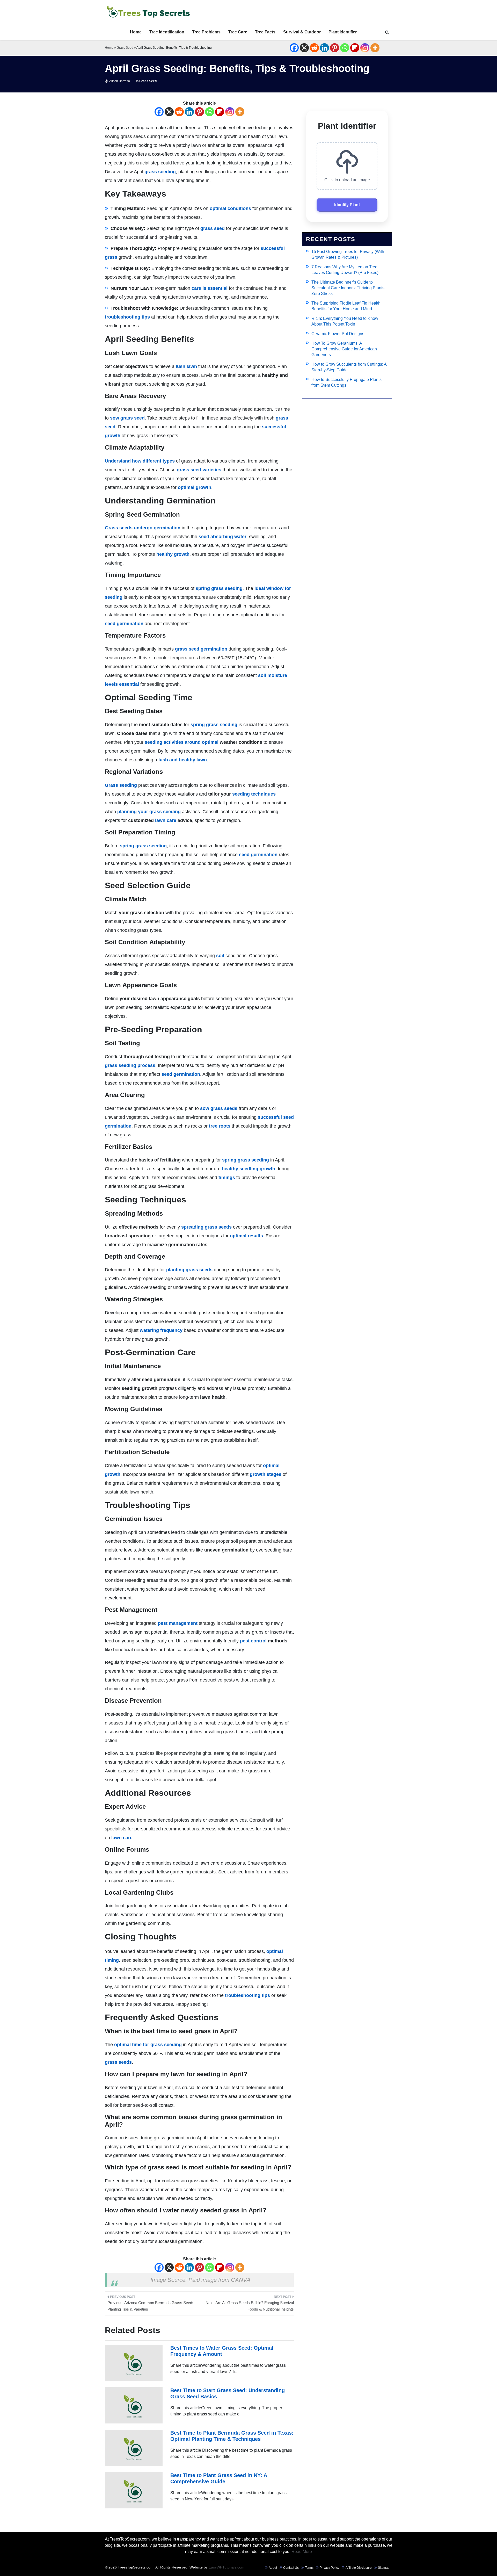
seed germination (124, 624)
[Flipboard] (355, 48)
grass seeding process (130, 1065)
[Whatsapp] (345, 48)
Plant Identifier (343, 32)
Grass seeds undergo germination (143, 528)
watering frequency (161, 1330)
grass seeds (118, 2062)
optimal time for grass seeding (148, 2045)
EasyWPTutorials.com (226, 2567)
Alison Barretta (120, 81)
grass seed (213, 228)
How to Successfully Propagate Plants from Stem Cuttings (346, 382)
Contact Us (291, 2568)
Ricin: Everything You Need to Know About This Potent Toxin (345, 321)
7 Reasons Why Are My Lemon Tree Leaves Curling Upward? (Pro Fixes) (345, 270)
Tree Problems (206, 32)
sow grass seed (127, 418)
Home (136, 32)
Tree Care (238, 32)
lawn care (166, 820)
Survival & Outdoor (302, 32)
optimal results (246, 1236)
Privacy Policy (330, 2568)
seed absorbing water (222, 537)
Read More (302, 2552)
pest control (253, 1641)
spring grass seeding (219, 588)
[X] (304, 48)
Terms (309, 2568)
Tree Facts (265, 32)
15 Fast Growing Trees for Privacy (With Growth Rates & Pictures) (348, 254)
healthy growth (173, 554)
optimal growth (195, 487)
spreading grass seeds (206, 1227)
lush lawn (186, 366)
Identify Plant (347, 205)
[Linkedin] (324, 48)
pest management (178, 1623)
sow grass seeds (219, 1108)
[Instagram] (365, 48)
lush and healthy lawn (183, 760)
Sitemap (384, 2568)
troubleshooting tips (127, 317)
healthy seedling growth (248, 1169)
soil (220, 956)
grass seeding (160, 172)
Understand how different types (140, 461)
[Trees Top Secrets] (148, 12)
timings (227, 1178)
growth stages (266, 1474)
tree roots (220, 1126)
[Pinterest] (335, 48)
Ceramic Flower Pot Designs (338, 334)
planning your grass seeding (149, 812)
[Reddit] (314, 48)
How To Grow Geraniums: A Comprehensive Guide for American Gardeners (344, 349)
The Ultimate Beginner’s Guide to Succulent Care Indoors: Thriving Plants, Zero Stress (348, 288)
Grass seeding (121, 785)
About (273, 2568)
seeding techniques (254, 794)
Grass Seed (125, 48)
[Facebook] (294, 48)
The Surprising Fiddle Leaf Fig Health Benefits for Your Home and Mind (346, 306)
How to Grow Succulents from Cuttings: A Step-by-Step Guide (349, 367)
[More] (375, 48)
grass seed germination (201, 649)
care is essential (210, 288)
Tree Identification (167, 32)
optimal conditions (230, 208)
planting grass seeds (189, 1270)
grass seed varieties (199, 470)
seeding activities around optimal (182, 742)
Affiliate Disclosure (359, 2568)
